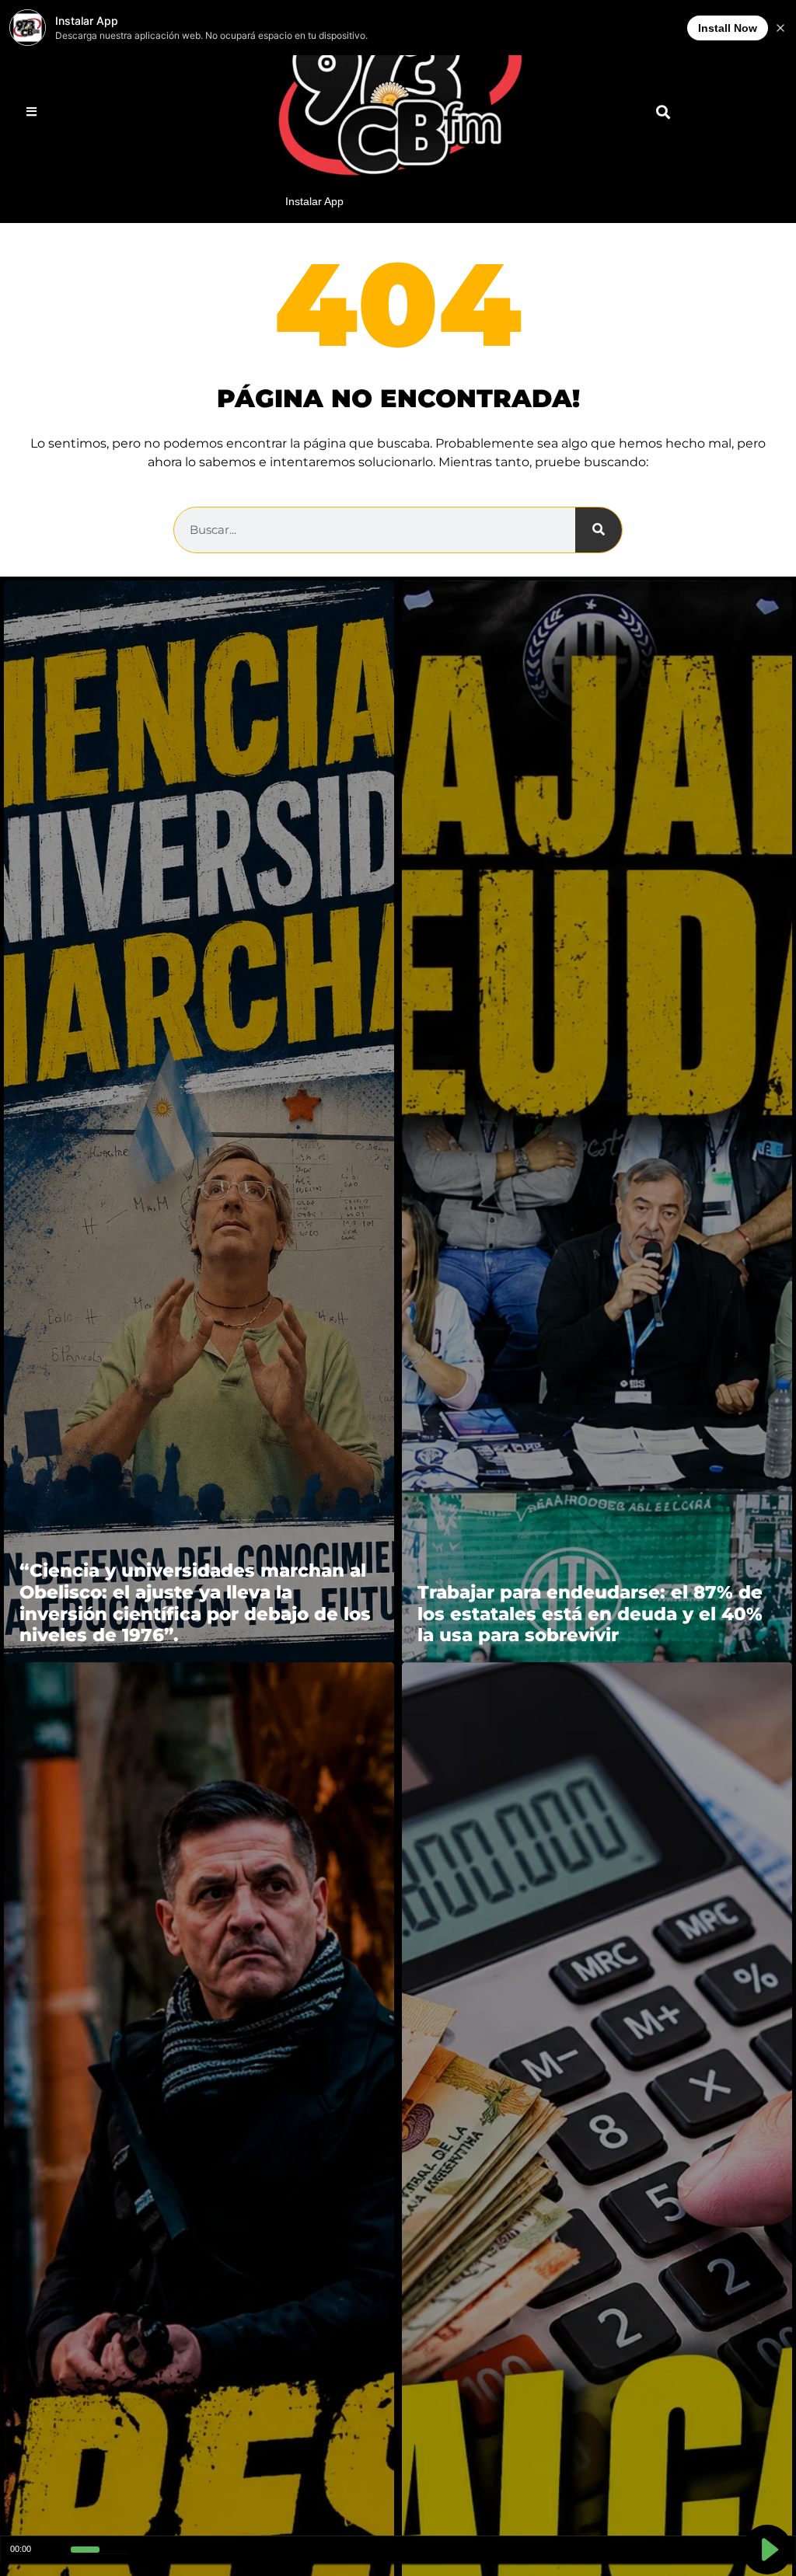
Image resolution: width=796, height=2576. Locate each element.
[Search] (599, 530)
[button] (663, 112)
